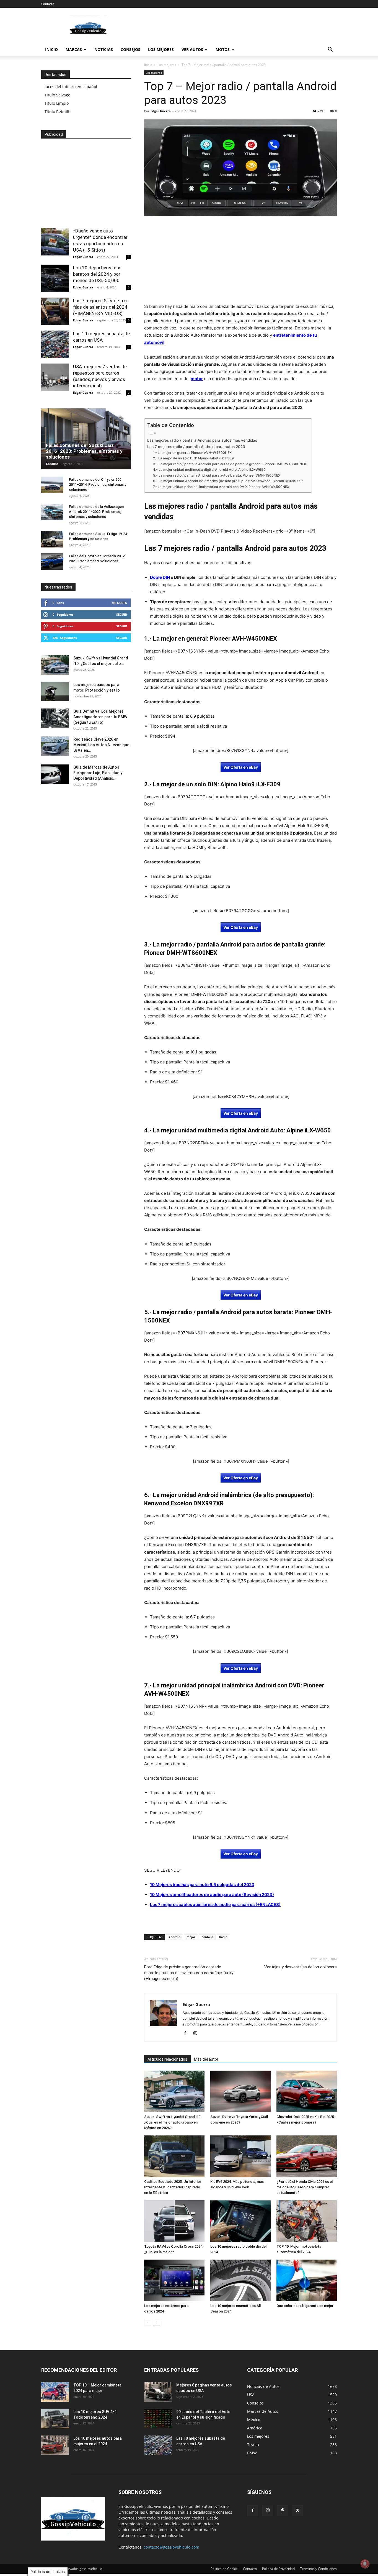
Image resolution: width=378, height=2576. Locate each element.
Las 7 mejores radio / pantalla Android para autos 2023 (196, 447)
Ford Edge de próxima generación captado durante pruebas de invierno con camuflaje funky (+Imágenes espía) (189, 1973)
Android (174, 1937)
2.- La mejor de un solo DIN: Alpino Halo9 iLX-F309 (193, 458)
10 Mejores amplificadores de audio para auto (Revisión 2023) (212, 1895)
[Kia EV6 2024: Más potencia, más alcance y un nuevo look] (240, 2156)
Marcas (74, 49)
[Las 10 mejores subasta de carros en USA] (55, 344)
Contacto (48, 4)
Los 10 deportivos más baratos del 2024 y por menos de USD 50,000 (97, 274)
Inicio (51, 49)
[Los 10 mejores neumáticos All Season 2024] (240, 2280)
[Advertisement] (236, 28)
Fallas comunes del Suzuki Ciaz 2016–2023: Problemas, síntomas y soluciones (84, 451)
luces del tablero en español (71, 87)
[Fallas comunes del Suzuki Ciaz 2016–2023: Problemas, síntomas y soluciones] (86, 439)
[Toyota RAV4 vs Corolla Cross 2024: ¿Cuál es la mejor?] (174, 2221)
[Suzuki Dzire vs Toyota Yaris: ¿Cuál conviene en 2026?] (240, 2091)
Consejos (130, 49)
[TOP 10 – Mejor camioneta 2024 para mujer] (55, 2392)
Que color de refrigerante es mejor (305, 2306)
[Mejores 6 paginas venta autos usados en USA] (158, 2392)
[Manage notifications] (365, 2564)
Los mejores (161, 49)
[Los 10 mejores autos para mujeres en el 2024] (55, 2445)
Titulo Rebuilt (57, 112)
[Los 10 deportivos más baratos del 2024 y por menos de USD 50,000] (55, 278)
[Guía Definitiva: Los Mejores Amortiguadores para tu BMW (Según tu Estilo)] (55, 718)
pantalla (207, 1937)
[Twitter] (297, 2511)
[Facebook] (187, 2033)
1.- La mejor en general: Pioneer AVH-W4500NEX (192, 453)
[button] (330, 50)
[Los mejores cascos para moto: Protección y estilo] (55, 692)
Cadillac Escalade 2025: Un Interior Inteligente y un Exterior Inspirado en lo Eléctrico (173, 2187)
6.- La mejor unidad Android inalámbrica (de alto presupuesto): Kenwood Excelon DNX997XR (228, 481)
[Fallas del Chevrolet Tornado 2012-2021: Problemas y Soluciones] (52, 561)
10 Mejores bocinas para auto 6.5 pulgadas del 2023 (202, 1885)
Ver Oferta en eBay (241, 767)
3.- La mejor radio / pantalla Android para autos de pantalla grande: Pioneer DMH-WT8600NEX (230, 464)
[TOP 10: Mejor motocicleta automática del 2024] (307, 2221)
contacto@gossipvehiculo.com (171, 2547)
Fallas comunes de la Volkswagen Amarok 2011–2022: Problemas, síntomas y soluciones (96, 512)
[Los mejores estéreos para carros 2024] (174, 2280)
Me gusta (119, 603)
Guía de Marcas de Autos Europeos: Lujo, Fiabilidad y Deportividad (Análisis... (98, 773)
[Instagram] (197, 2033)
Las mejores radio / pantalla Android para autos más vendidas (202, 440)
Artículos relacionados (167, 2059)
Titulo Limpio (57, 103)
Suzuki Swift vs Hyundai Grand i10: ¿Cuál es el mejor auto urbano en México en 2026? (173, 2122)
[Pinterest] (283, 2511)
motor (197, 379)
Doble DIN (160, 577)
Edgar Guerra (161, 111)
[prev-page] (148, 2322)
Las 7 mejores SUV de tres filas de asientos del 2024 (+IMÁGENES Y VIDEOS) (101, 307)
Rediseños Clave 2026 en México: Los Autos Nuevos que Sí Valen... (101, 745)
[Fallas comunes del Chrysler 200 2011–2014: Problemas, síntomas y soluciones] (52, 485)
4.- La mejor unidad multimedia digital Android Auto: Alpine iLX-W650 (209, 470)
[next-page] (156, 2322)
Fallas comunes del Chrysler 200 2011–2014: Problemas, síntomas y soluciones (98, 484)
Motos (223, 49)
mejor (191, 1937)
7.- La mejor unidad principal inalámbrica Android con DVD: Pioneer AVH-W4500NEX (221, 487)
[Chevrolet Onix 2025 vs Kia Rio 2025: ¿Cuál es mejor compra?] (307, 2091)
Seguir (122, 614)
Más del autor (206, 2059)
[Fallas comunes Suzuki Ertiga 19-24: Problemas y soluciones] (52, 539)
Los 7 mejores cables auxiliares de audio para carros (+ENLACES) (215, 1904)
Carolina (52, 464)
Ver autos (192, 49)
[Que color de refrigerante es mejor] (307, 2280)
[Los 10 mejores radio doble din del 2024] (240, 2221)
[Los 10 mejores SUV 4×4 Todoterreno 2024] (55, 2419)
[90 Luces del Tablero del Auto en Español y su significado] (158, 2419)
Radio (223, 1937)
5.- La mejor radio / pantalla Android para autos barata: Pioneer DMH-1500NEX (217, 475)
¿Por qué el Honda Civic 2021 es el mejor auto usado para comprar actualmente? (305, 2187)
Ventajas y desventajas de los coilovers (301, 1967)
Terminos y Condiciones (318, 2569)
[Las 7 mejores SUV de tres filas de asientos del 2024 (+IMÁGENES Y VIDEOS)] (55, 311)
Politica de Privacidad (278, 2569)
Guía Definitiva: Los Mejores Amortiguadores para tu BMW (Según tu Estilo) (100, 717)
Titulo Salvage (57, 95)
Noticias (104, 49)
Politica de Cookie (224, 2569)
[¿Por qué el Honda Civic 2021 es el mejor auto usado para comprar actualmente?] (307, 2156)
